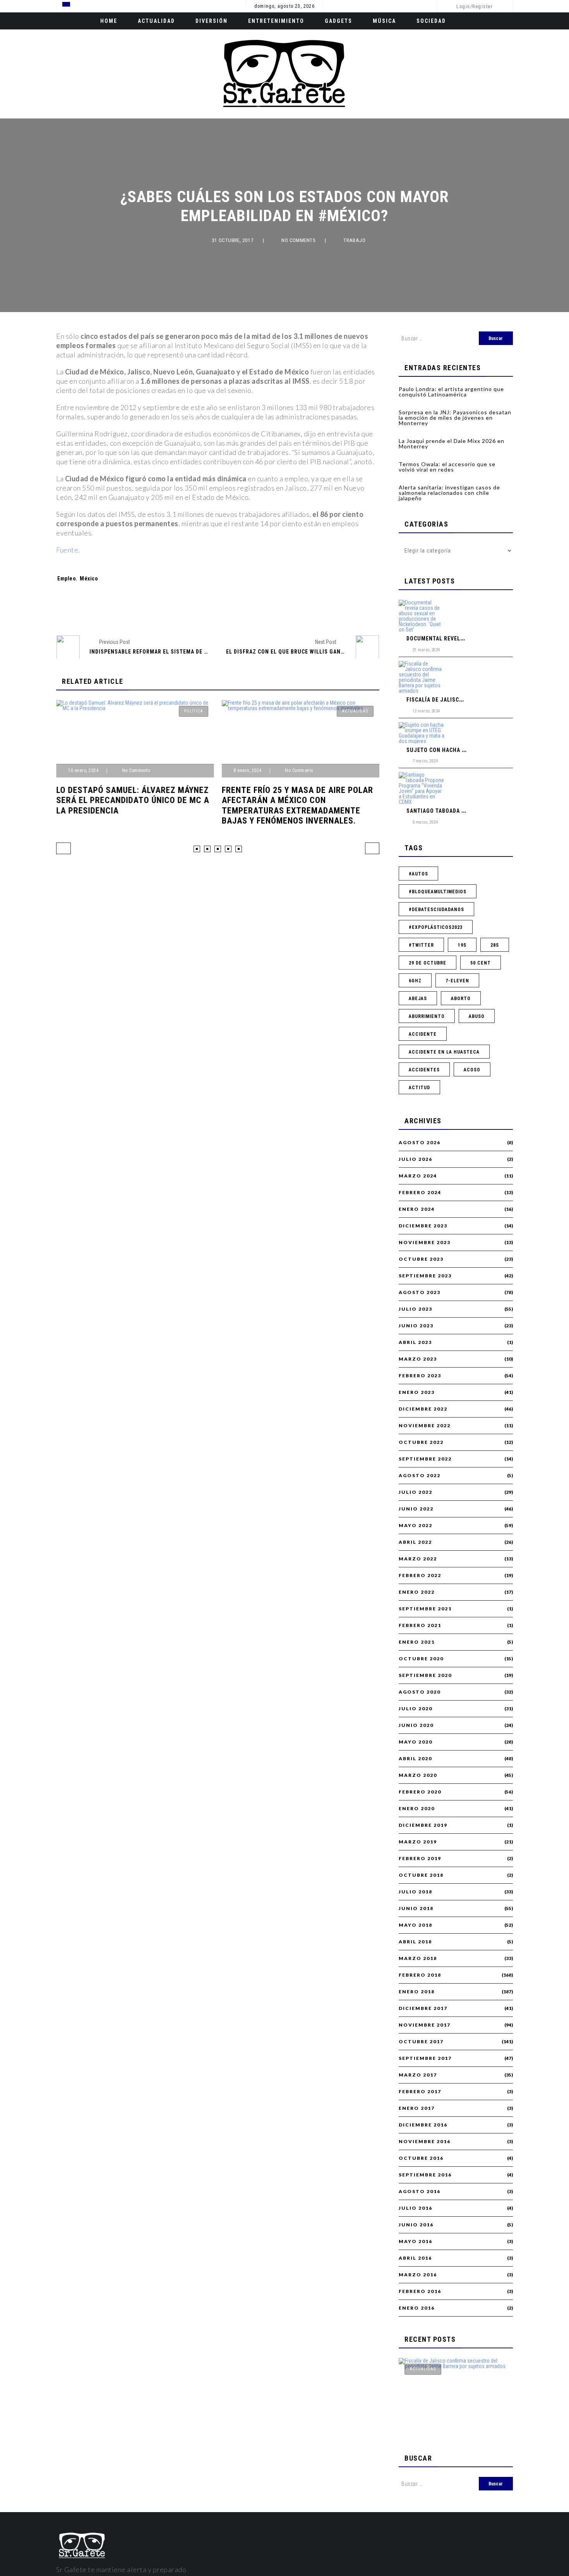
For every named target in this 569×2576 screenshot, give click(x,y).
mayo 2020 (416, 1742)
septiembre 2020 (425, 1675)
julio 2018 (416, 1892)
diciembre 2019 (423, 1825)
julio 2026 (416, 1159)
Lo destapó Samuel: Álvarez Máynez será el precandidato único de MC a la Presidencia (133, 800)
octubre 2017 (421, 2042)
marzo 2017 (418, 2075)
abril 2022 (415, 1542)
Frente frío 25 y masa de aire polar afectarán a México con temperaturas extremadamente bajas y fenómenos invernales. (297, 805)
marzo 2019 (418, 1842)
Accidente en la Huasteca (444, 1052)
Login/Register (475, 7)
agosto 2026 (420, 1143)
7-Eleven (457, 981)
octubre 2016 (421, 2158)
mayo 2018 (416, 1925)
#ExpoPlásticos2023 (436, 927)
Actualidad (156, 21)
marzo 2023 (418, 1359)
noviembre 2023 (425, 1243)
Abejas (418, 999)
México (89, 578)
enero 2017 (417, 2108)
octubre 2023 (421, 1259)
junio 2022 (416, 1509)
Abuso (477, 1016)
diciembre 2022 (423, 1409)
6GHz (415, 981)
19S (462, 945)
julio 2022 (416, 1492)
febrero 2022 (420, 1575)
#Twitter (421, 945)
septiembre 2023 (425, 1276)
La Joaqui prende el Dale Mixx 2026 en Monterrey (452, 444)
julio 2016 (416, 2208)
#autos (418, 874)
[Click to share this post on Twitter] (205, 609)
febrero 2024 (420, 1193)
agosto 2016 (420, 2192)
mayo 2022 (416, 1526)
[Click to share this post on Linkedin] (257, 609)
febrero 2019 (420, 1859)
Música (384, 21)
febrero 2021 (420, 1625)
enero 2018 (417, 1992)
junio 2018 (416, 1908)
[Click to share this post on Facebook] (178, 609)
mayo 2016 (416, 2241)
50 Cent (481, 963)
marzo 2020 (418, 1775)
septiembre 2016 (425, 2175)
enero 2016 (417, 2308)
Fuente (67, 550)
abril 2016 (415, 2258)
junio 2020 (416, 1725)
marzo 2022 (418, 1559)
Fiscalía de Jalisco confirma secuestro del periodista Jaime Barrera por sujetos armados (453, 2400)
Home (109, 21)
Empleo (67, 578)
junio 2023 (416, 1326)
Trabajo (354, 240)
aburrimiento (427, 1016)
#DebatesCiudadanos (436, 910)
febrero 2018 (420, 1975)
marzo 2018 (418, 1958)
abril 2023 (415, 1342)
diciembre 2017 (423, 2008)
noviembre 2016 (425, 2142)
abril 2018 (415, 1942)
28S (495, 945)
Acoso (472, 1070)
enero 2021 (417, 1642)
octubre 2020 (421, 1659)
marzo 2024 (418, 1176)
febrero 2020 (420, 1792)
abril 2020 (415, 1759)
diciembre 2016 (423, 2125)
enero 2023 (417, 1392)
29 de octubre (428, 963)
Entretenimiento (276, 21)
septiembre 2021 (425, 1609)
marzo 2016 (418, 2275)
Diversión (212, 21)
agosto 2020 (420, 1692)
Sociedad (431, 21)
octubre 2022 (421, 1442)
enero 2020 (417, 1809)
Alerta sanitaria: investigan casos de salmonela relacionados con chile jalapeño (449, 493)
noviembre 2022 (425, 1426)
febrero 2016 (420, 2291)
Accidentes (424, 1070)
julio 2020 (416, 1709)
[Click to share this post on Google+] (231, 609)
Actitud (419, 1088)
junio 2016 (416, 2225)
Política (194, 711)
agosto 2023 (420, 1292)
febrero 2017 (420, 2092)
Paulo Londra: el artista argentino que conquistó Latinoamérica (451, 392)
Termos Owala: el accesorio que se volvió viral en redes (447, 467)
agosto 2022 (420, 1476)
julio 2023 (416, 1309)
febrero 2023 (420, 1376)
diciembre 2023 (423, 1226)
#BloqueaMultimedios (438, 892)
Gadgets (338, 21)
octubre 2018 (421, 1875)
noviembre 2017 (425, 2025)
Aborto (461, 999)
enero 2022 (417, 1592)
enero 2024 (417, 1209)
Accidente (423, 1034)
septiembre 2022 (425, 1459)
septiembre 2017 (425, 2058)
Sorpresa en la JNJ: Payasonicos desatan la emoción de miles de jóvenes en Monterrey (455, 418)
